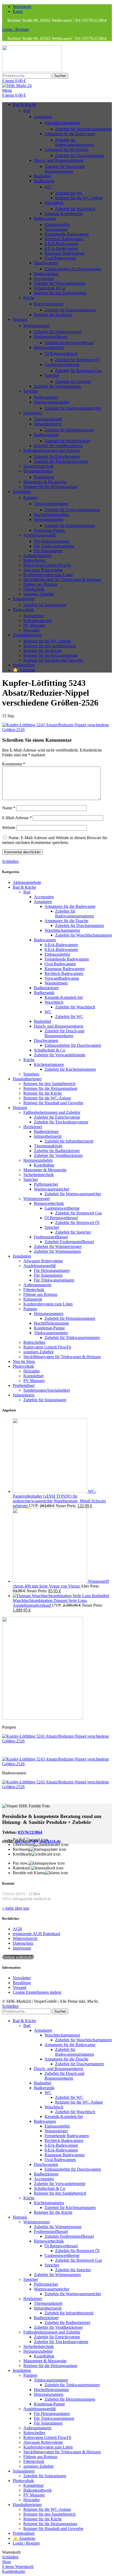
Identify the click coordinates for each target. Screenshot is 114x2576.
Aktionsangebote (27, 882)
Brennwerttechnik (49, 347)
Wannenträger (56, 229)
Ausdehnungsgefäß (40, 535)
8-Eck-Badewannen (61, 248)
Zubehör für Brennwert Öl (77, 360)
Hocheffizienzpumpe (51, 515)
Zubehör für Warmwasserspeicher (73, 408)
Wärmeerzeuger (37, 326)
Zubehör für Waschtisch (75, 209)
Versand (19, 1987)
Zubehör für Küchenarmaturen (70, 310)
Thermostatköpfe (48, 419)
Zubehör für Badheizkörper (67, 441)
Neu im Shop (24, 1361)
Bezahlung (22, 1983)
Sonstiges (31, 1074)
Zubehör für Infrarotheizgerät (69, 430)
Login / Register (26, 2543)
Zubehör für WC (69, 193)
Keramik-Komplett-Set (64, 214)
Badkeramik (44, 181)
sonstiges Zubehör (39, 594)
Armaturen (43, 117)
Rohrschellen (34, 560)
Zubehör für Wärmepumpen (57, 386)
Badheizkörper (46, 274)
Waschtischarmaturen (62, 123)
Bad (27, 111)
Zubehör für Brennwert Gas (78, 371)
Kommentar (14, 764)
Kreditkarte (22, 1854)
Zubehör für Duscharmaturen (80, 156)
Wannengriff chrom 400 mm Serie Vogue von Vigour (61, 1584)
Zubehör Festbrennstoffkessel (69, 343)
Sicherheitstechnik (39, 466)
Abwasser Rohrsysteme (43, 570)
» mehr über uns (16, 1908)
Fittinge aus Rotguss (40, 584)
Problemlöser (24, 1385)
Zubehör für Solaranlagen (45, 605)
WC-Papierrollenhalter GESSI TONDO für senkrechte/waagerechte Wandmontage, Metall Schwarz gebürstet (59, 1499)
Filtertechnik (34, 589)
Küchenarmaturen (49, 304)
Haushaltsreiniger (27, 1079)
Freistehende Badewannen (67, 234)
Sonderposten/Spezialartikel (47, 1390)
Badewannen (45, 218)
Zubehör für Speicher (73, 382)
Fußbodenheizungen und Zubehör (52, 450)
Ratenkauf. (22, 1868)
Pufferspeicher (46, 397)
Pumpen (30, 498)
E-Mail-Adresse (17, 818)
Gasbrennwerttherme (62, 364)
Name (9, 808)
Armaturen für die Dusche (66, 149)
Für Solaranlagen (48, 551)
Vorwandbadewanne (62, 978)
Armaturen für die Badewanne (70, 134)
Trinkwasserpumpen (51, 504)
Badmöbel (43, 176)
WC (48, 187)
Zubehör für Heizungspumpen (70, 525)
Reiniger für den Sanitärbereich (60, 293)
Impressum (22, 1948)
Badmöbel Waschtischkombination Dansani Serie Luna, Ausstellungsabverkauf (61, 1600)
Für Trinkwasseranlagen (54, 546)
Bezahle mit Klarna (29, 1873)
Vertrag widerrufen (18, 1957)
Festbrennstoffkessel (51, 337)
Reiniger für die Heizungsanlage (50, 487)
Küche (29, 298)
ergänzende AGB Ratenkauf (36, 1934)
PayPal (19, 1840)
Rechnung (21, 1849)
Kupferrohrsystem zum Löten (48, 575)
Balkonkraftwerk (38, 621)
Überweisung (24, 1845)
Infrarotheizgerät (48, 424)
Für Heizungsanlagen (52, 541)
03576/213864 (30, 1832)
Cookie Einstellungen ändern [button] (37, 1992)
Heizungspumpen (49, 519)
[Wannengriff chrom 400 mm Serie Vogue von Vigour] (50, 1581)
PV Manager (34, 625)
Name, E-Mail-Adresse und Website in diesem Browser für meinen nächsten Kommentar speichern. (55, 840)
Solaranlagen (24, 1395)
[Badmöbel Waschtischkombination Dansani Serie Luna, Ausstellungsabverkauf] (52, 1596)
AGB (17, 1929)
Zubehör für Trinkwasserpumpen (72, 510)
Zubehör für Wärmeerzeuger (58, 332)
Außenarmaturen (37, 556)
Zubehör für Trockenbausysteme (61, 461)
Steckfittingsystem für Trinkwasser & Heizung (62, 580)
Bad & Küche (24, 887)
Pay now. (21, 1863)
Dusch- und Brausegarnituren (59, 160)
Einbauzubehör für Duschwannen (73, 269)
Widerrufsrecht (25, 1938)
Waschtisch (54, 203)
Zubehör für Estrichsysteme (57, 457)
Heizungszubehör (38, 471)
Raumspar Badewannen (65, 253)
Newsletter (22, 1978)
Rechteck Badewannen (64, 239)
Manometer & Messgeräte (45, 482)
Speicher (52, 375)
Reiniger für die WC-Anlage (79, 198)
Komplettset (33, 616)
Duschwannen (46, 263)
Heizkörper (33, 413)
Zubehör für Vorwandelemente (60, 283)
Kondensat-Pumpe (49, 530)
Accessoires (44, 279)
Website (9, 828)
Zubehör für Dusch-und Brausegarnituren (64, 169)
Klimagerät (33, 1299)
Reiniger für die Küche (53, 315)
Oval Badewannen (60, 258)
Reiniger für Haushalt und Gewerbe (53, 660)
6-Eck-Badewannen (61, 244)
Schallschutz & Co (50, 288)
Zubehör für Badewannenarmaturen (74, 142)
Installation (22, 1256)
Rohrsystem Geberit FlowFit (47, 565)
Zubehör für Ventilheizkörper (58, 446)
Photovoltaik (23, 1366)
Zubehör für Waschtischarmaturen (84, 129)
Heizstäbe (32, 630)
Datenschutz (23, 1943)
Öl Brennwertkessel (61, 354)
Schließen (10, 861)
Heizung (20, 1108)
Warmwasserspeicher (52, 402)
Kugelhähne (44, 477)
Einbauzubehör (57, 224)
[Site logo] (32, 70)
